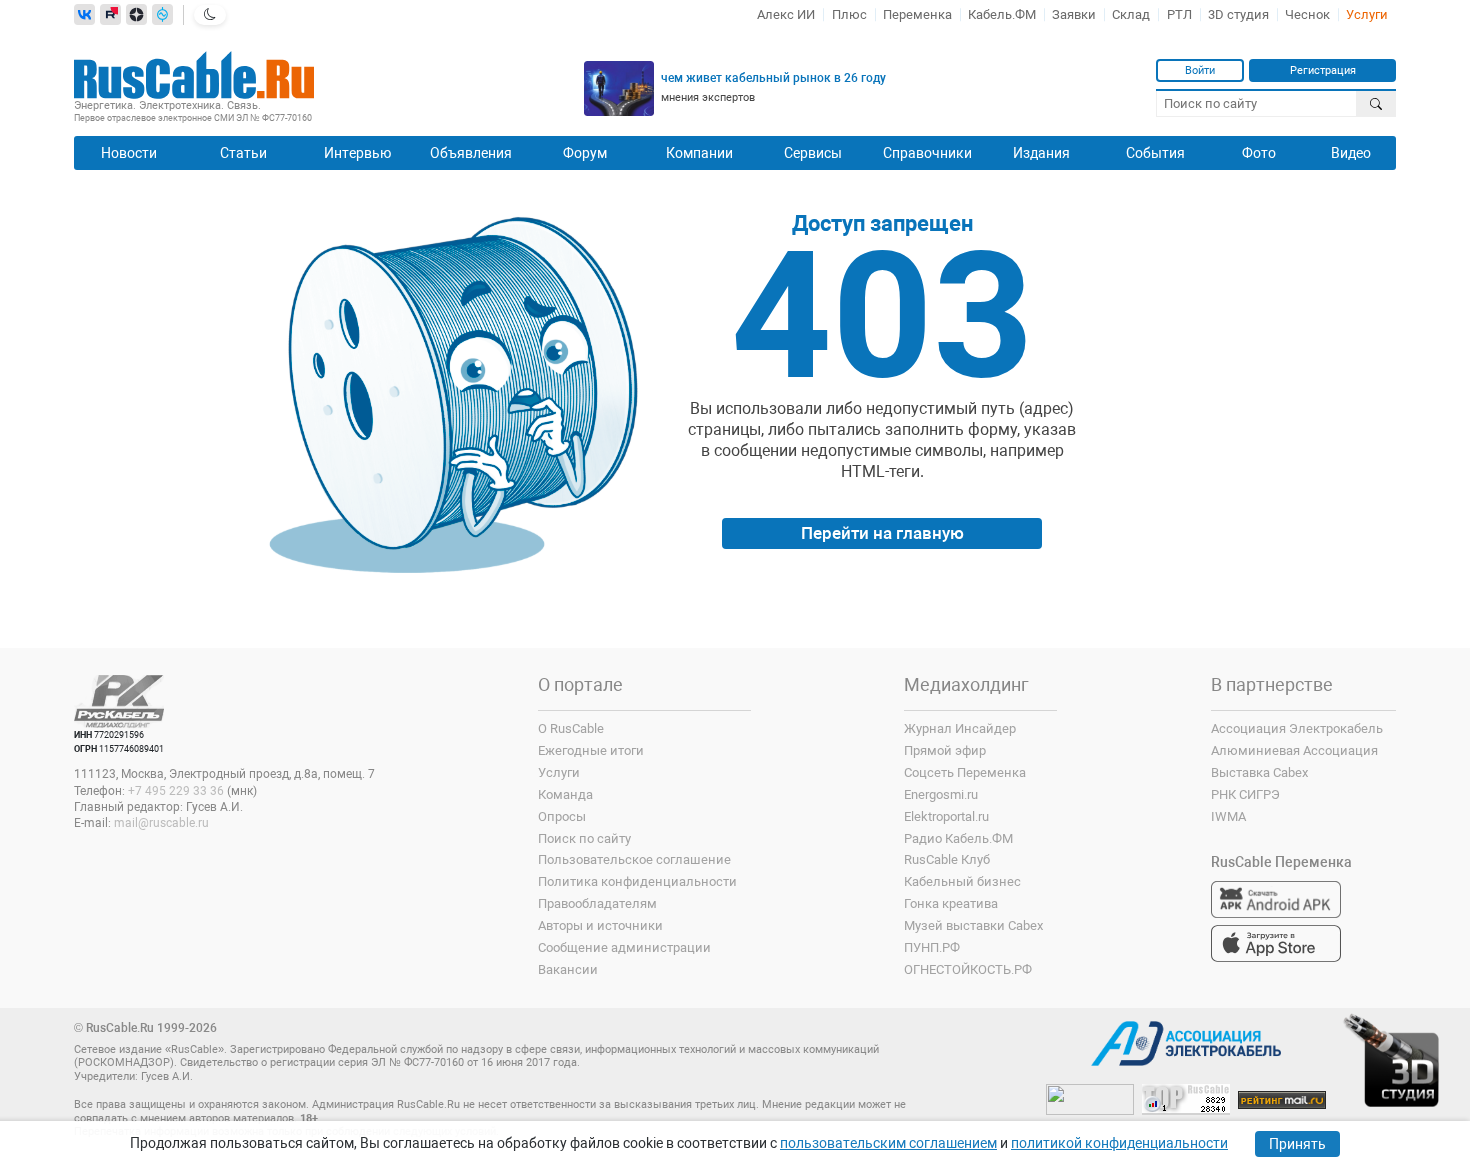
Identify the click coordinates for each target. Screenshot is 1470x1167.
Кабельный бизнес (962, 881)
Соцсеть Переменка (965, 772)
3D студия (1238, 14)
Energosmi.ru (941, 794)
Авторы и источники (600, 925)
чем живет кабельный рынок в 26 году (773, 78)
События (1155, 153)
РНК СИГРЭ (1245, 794)
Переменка (917, 14)
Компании (699, 153)
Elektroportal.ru (946, 816)
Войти (1200, 70)
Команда (565, 794)
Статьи (243, 153)
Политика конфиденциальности (637, 881)
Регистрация (1323, 70)
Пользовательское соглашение (634, 859)
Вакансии (568, 969)
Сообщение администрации (624, 947)
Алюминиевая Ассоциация (1294, 750)
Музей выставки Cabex (973, 925)
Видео (1351, 153)
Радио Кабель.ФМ (958, 838)
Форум (585, 153)
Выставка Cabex (1259, 772)
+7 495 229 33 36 (176, 791)
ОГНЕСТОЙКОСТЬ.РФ (968, 969)
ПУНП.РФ (932, 947)
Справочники (927, 153)
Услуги (1367, 14)
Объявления (471, 153)
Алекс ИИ (786, 14)
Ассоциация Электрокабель (1297, 728)
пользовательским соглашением (888, 1143)
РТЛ (1179, 14)
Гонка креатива (951, 903)
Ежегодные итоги (591, 750)
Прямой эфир (945, 750)
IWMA (1228, 816)
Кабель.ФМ (1002, 14)
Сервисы (813, 153)
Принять (1297, 1144)
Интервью (357, 153)
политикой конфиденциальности (1119, 1143)
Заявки (1074, 14)
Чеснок (1307, 14)
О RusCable (571, 728)
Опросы (562, 816)
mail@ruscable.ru (161, 823)
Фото (1259, 153)
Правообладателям (597, 903)
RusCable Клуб (947, 859)
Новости (129, 153)
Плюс (849, 14)
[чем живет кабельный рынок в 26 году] (619, 88)
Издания (1041, 153)
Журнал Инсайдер (960, 728)
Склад (1131, 14)
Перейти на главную (882, 533)
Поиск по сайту (584, 838)
